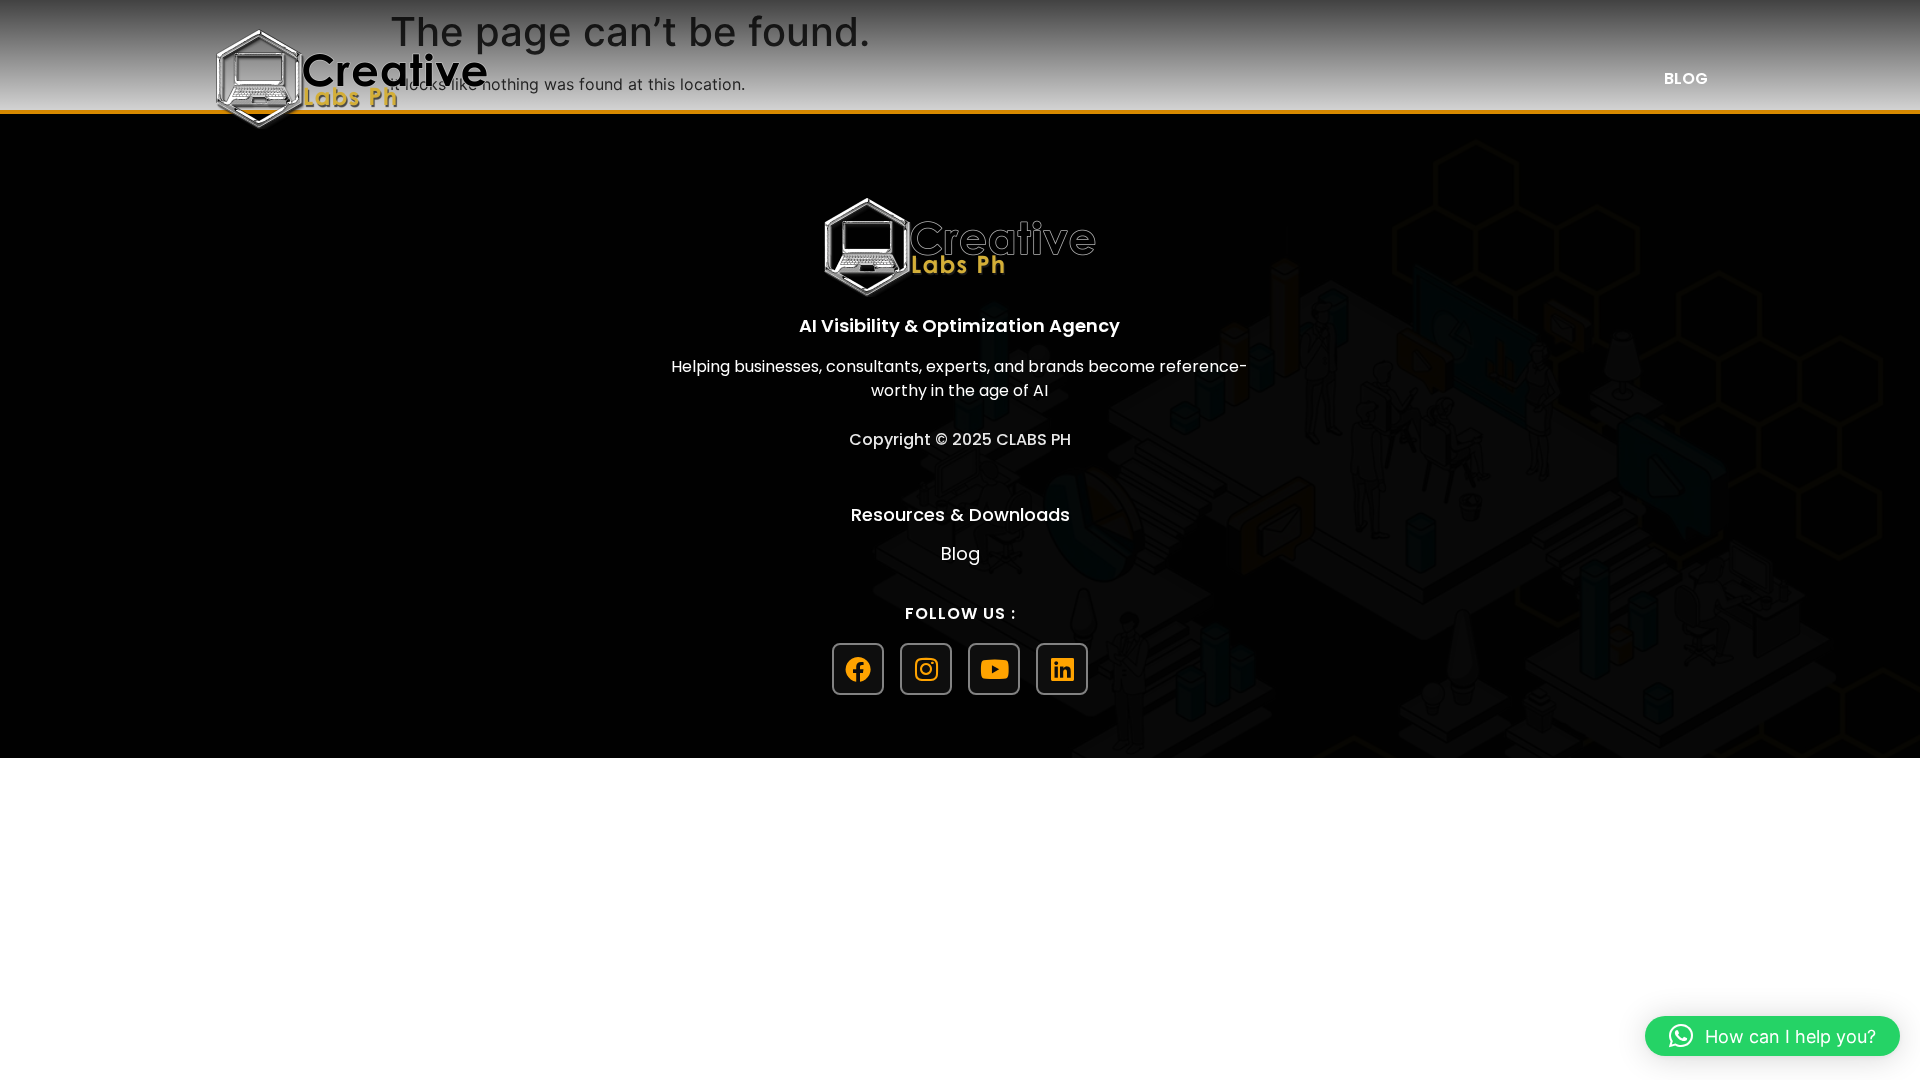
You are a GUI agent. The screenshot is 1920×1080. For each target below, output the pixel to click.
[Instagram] (926, 669)
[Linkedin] (1062, 669)
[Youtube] (994, 669)
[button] (1772, 1036)
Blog (1686, 78)
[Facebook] (858, 669)
